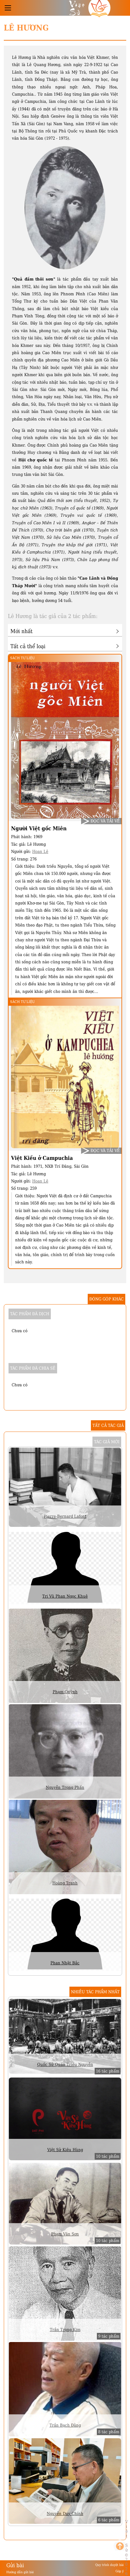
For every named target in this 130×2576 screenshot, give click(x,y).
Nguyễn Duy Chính (65, 2514)
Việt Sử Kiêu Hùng (65, 2150)
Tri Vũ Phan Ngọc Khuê (65, 1596)
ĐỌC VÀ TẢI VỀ (105, 821)
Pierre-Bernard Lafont (65, 1516)
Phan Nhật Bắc (65, 1963)
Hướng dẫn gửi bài (20, 2572)
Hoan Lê (40, 851)
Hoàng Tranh (65, 1883)
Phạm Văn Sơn (65, 2234)
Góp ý (120, 2571)
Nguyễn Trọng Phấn (65, 1787)
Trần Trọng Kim (65, 2330)
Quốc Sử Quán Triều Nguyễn (65, 2064)
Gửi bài (15, 2565)
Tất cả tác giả (108, 1425)
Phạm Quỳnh (65, 1692)
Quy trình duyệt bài (109, 2565)
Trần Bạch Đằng (65, 2425)
